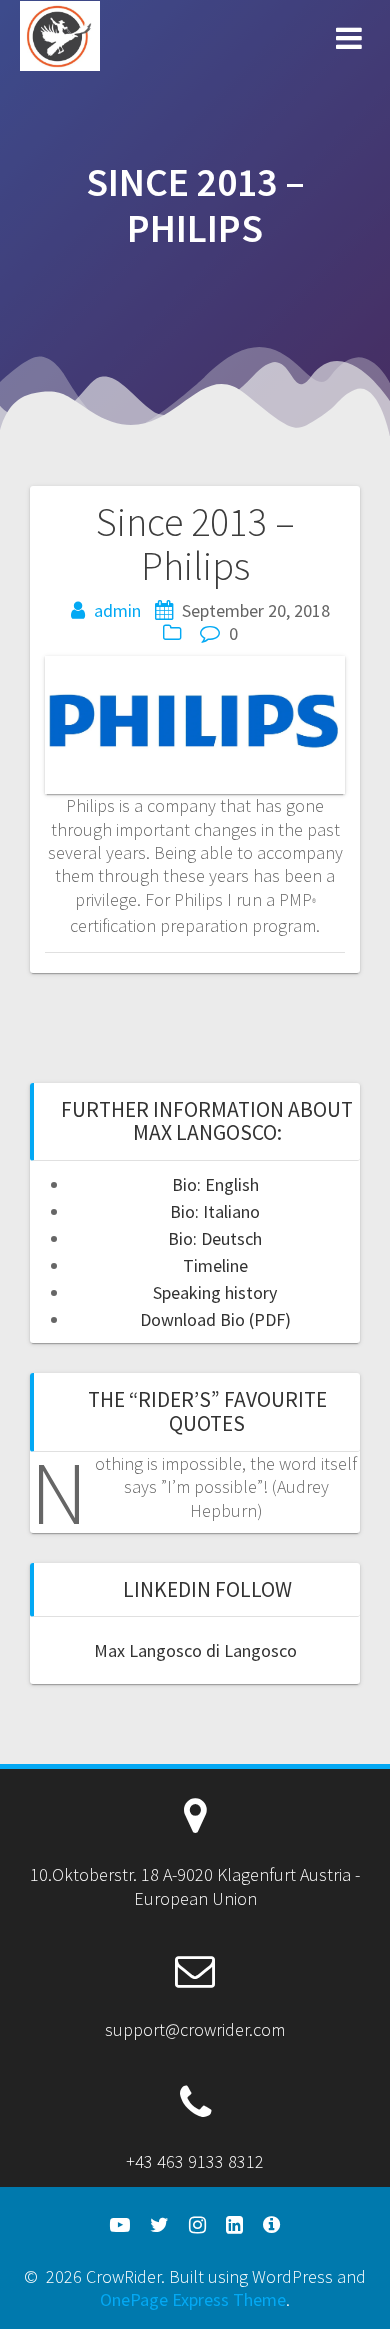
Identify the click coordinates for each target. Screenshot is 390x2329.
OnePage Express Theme (193, 2299)
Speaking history (215, 1292)
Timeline (215, 1265)
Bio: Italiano (215, 1211)
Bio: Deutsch (215, 1238)
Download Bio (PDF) (215, 1319)
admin (117, 610)
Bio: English (215, 1184)
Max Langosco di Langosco (195, 1650)
